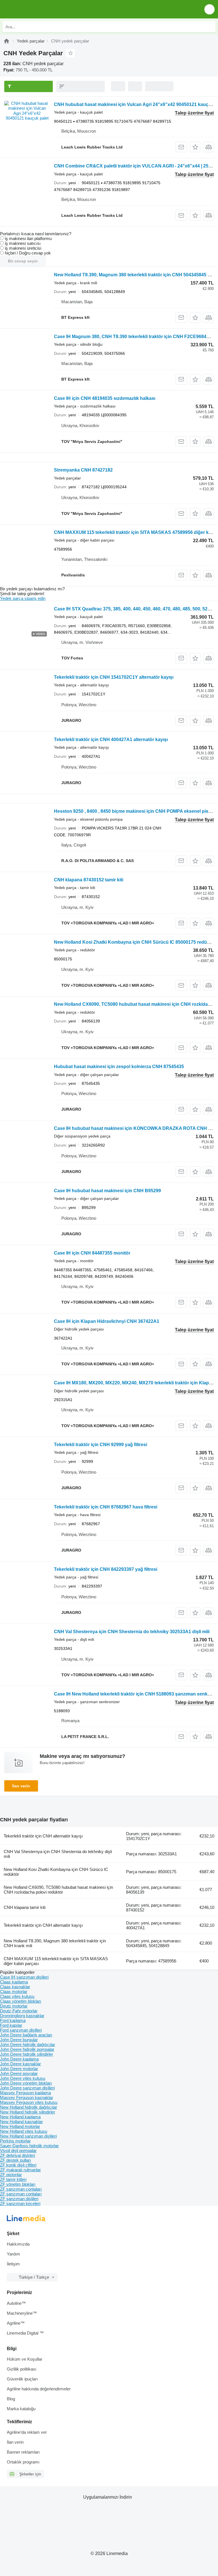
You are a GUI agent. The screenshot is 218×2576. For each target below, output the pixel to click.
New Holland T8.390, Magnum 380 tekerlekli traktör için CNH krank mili (55, 1943)
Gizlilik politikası (22, 2369)
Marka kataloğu (21, 2409)
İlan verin (21, 1786)
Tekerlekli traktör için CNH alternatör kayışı (43, 1836)
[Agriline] (7, 41)
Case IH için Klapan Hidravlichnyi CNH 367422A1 (107, 1321)
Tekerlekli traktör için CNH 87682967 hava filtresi (106, 1507)
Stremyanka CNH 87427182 (83, 470)
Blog (11, 2399)
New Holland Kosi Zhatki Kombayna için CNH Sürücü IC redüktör (56, 1872)
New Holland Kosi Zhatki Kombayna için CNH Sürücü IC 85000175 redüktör (135, 942)
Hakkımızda (18, 2244)
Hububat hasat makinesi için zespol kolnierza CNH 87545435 (119, 1067)
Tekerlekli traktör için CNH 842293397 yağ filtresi (106, 1569)
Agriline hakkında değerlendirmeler (39, 2389)
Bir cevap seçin (23, 261)
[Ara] (210, 27)
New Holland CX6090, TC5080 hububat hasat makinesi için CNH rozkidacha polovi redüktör (58, 1890)
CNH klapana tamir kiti (25, 1907)
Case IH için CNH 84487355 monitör (92, 1253)
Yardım (13, 2254)
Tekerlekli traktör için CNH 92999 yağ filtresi (100, 1445)
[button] (209, 9)
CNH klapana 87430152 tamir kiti (89, 880)
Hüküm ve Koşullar (25, 2359)
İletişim (13, 2264)
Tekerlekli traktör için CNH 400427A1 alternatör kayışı (111, 740)
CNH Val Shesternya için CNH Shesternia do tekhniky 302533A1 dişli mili (132, 1632)
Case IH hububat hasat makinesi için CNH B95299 (107, 1191)
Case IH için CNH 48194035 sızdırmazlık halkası (105, 398)
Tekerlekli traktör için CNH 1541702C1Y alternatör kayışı (114, 677)
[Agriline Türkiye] (37, 9)
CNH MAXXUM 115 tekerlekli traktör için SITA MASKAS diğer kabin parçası (56, 1961)
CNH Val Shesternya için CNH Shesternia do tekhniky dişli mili (58, 1854)
